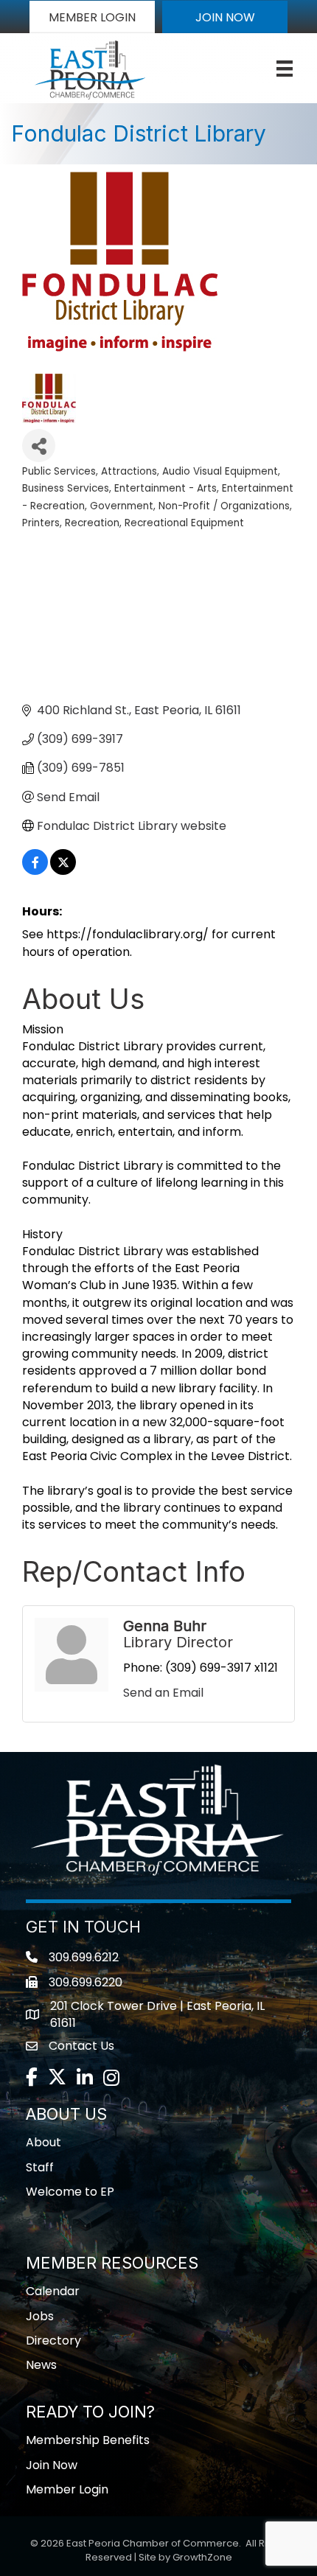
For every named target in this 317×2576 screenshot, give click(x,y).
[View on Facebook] (35, 871)
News (41, 2365)
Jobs (40, 2316)
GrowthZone (202, 2557)
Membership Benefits (88, 2440)
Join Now (52, 2465)
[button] (92, 17)
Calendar (53, 2291)
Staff (40, 2167)
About (43, 2142)
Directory (53, 2341)
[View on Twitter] (63, 871)
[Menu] (285, 69)
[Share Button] (39, 446)
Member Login (67, 2489)
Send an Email (163, 1693)
